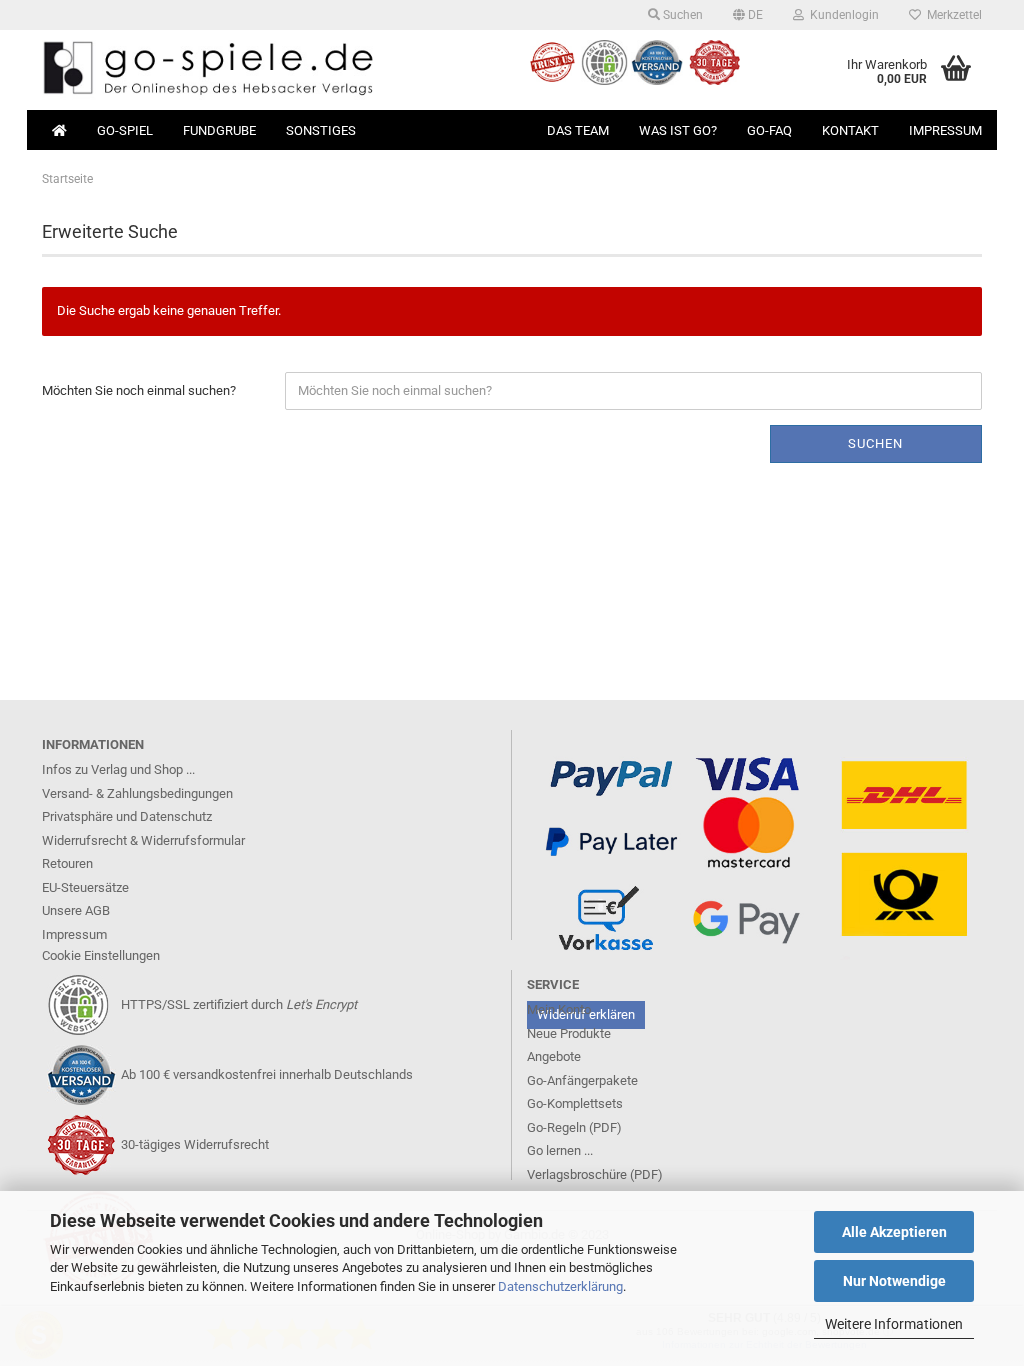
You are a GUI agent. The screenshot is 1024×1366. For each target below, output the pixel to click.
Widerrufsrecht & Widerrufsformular (143, 840)
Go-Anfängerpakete (582, 1080)
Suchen (681, 15)
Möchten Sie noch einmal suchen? (139, 390)
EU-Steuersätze (85, 887)
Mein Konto (559, 1009)
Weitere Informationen (894, 1324)
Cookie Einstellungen (101, 955)
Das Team (578, 130)
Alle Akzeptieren (894, 1232)
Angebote (554, 1056)
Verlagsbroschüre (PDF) (595, 1174)
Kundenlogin (841, 15)
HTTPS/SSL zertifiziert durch (239, 1004)
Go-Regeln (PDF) (574, 1127)
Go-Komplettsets (575, 1103)
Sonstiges (321, 130)
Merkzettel (951, 15)
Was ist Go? (678, 130)
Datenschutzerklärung (560, 1286)
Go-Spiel (125, 130)
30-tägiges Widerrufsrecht (195, 1144)
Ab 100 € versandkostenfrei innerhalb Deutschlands (267, 1074)
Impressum (945, 130)
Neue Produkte (569, 1033)
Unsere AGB (76, 910)
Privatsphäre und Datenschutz (127, 816)
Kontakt (850, 130)
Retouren (67, 863)
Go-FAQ (769, 130)
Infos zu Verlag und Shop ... (118, 769)
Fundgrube (219, 130)
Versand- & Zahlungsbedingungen (137, 793)
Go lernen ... (560, 1150)
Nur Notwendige (894, 1281)
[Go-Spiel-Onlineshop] (269, 70)
